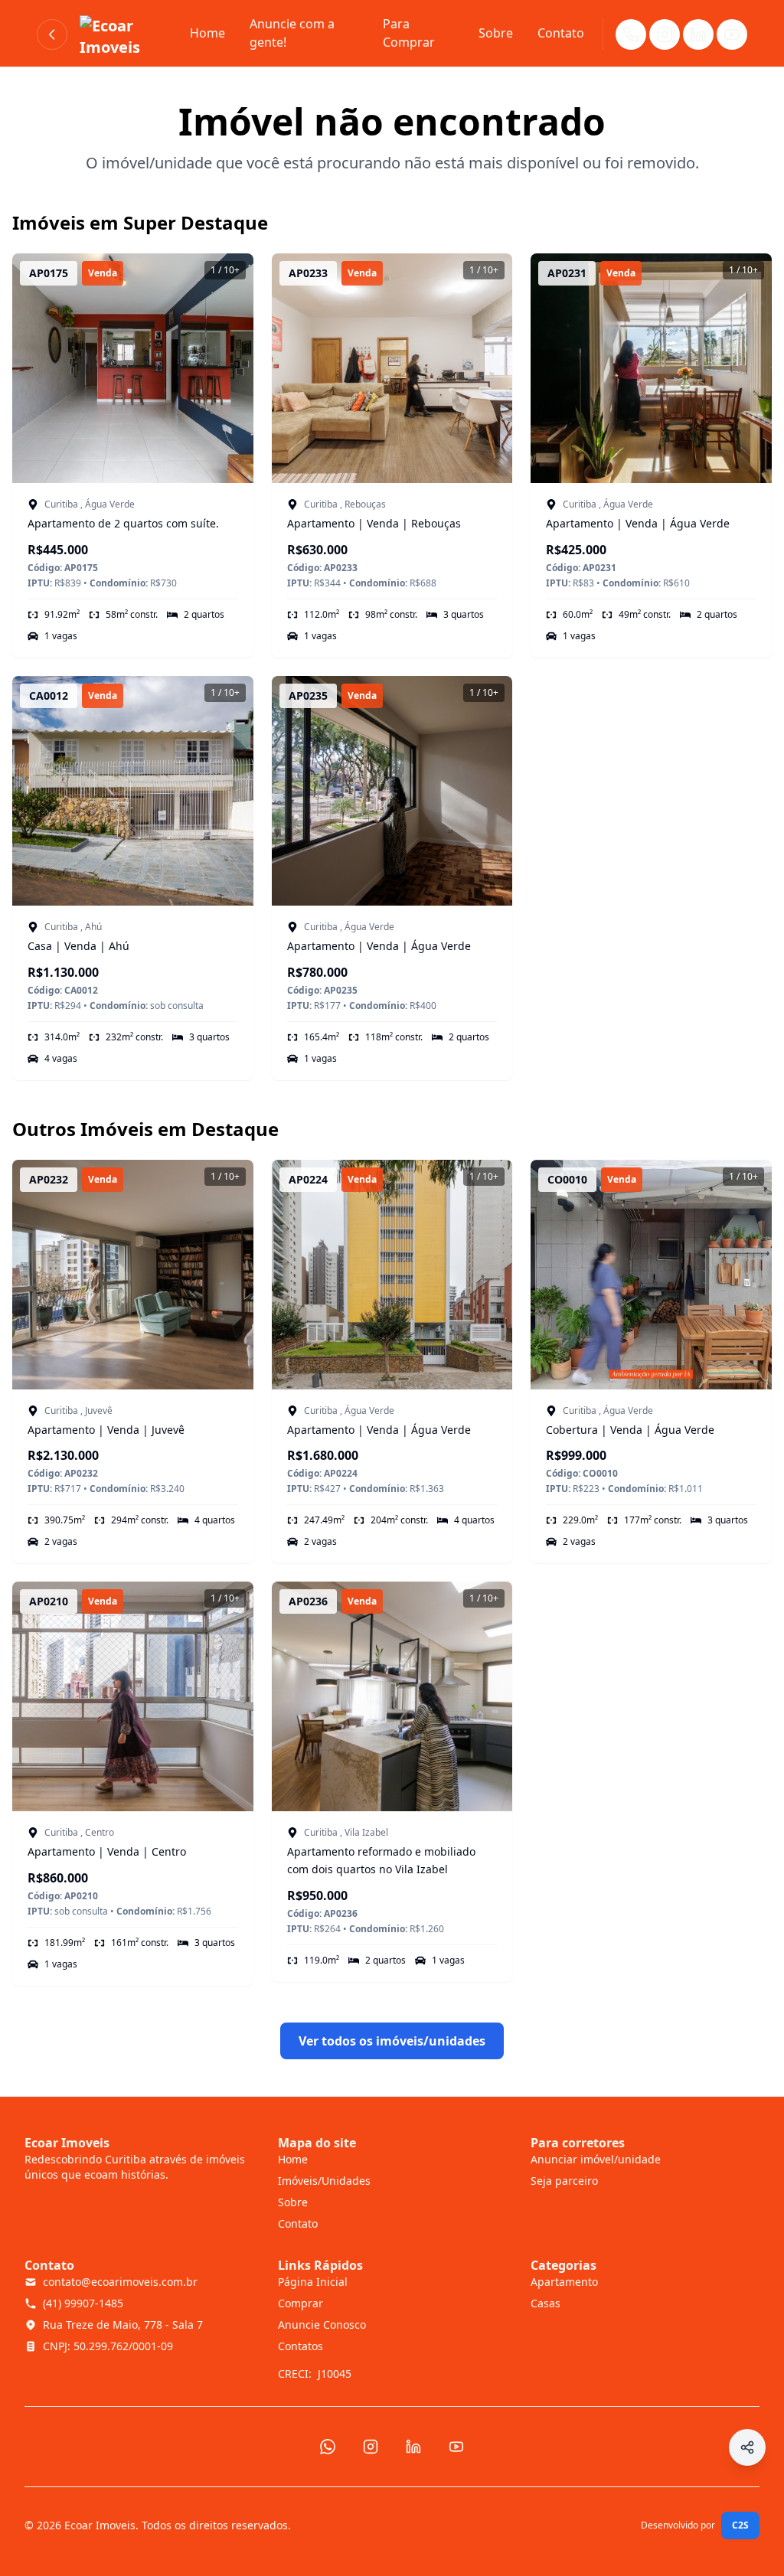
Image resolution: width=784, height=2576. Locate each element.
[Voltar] (52, 34)
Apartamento (564, 2282)
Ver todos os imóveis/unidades (392, 2041)
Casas (546, 2303)
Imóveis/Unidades (324, 2181)
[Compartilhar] (747, 2447)
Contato (561, 33)
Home (207, 33)
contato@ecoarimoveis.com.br (120, 2282)
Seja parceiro (564, 2181)
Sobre (496, 33)
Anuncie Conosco (322, 2325)
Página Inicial (313, 2282)
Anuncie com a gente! (292, 33)
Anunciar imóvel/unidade (596, 2159)
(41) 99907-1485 (83, 2303)
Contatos (301, 2346)
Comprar (301, 2303)
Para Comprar (409, 33)
